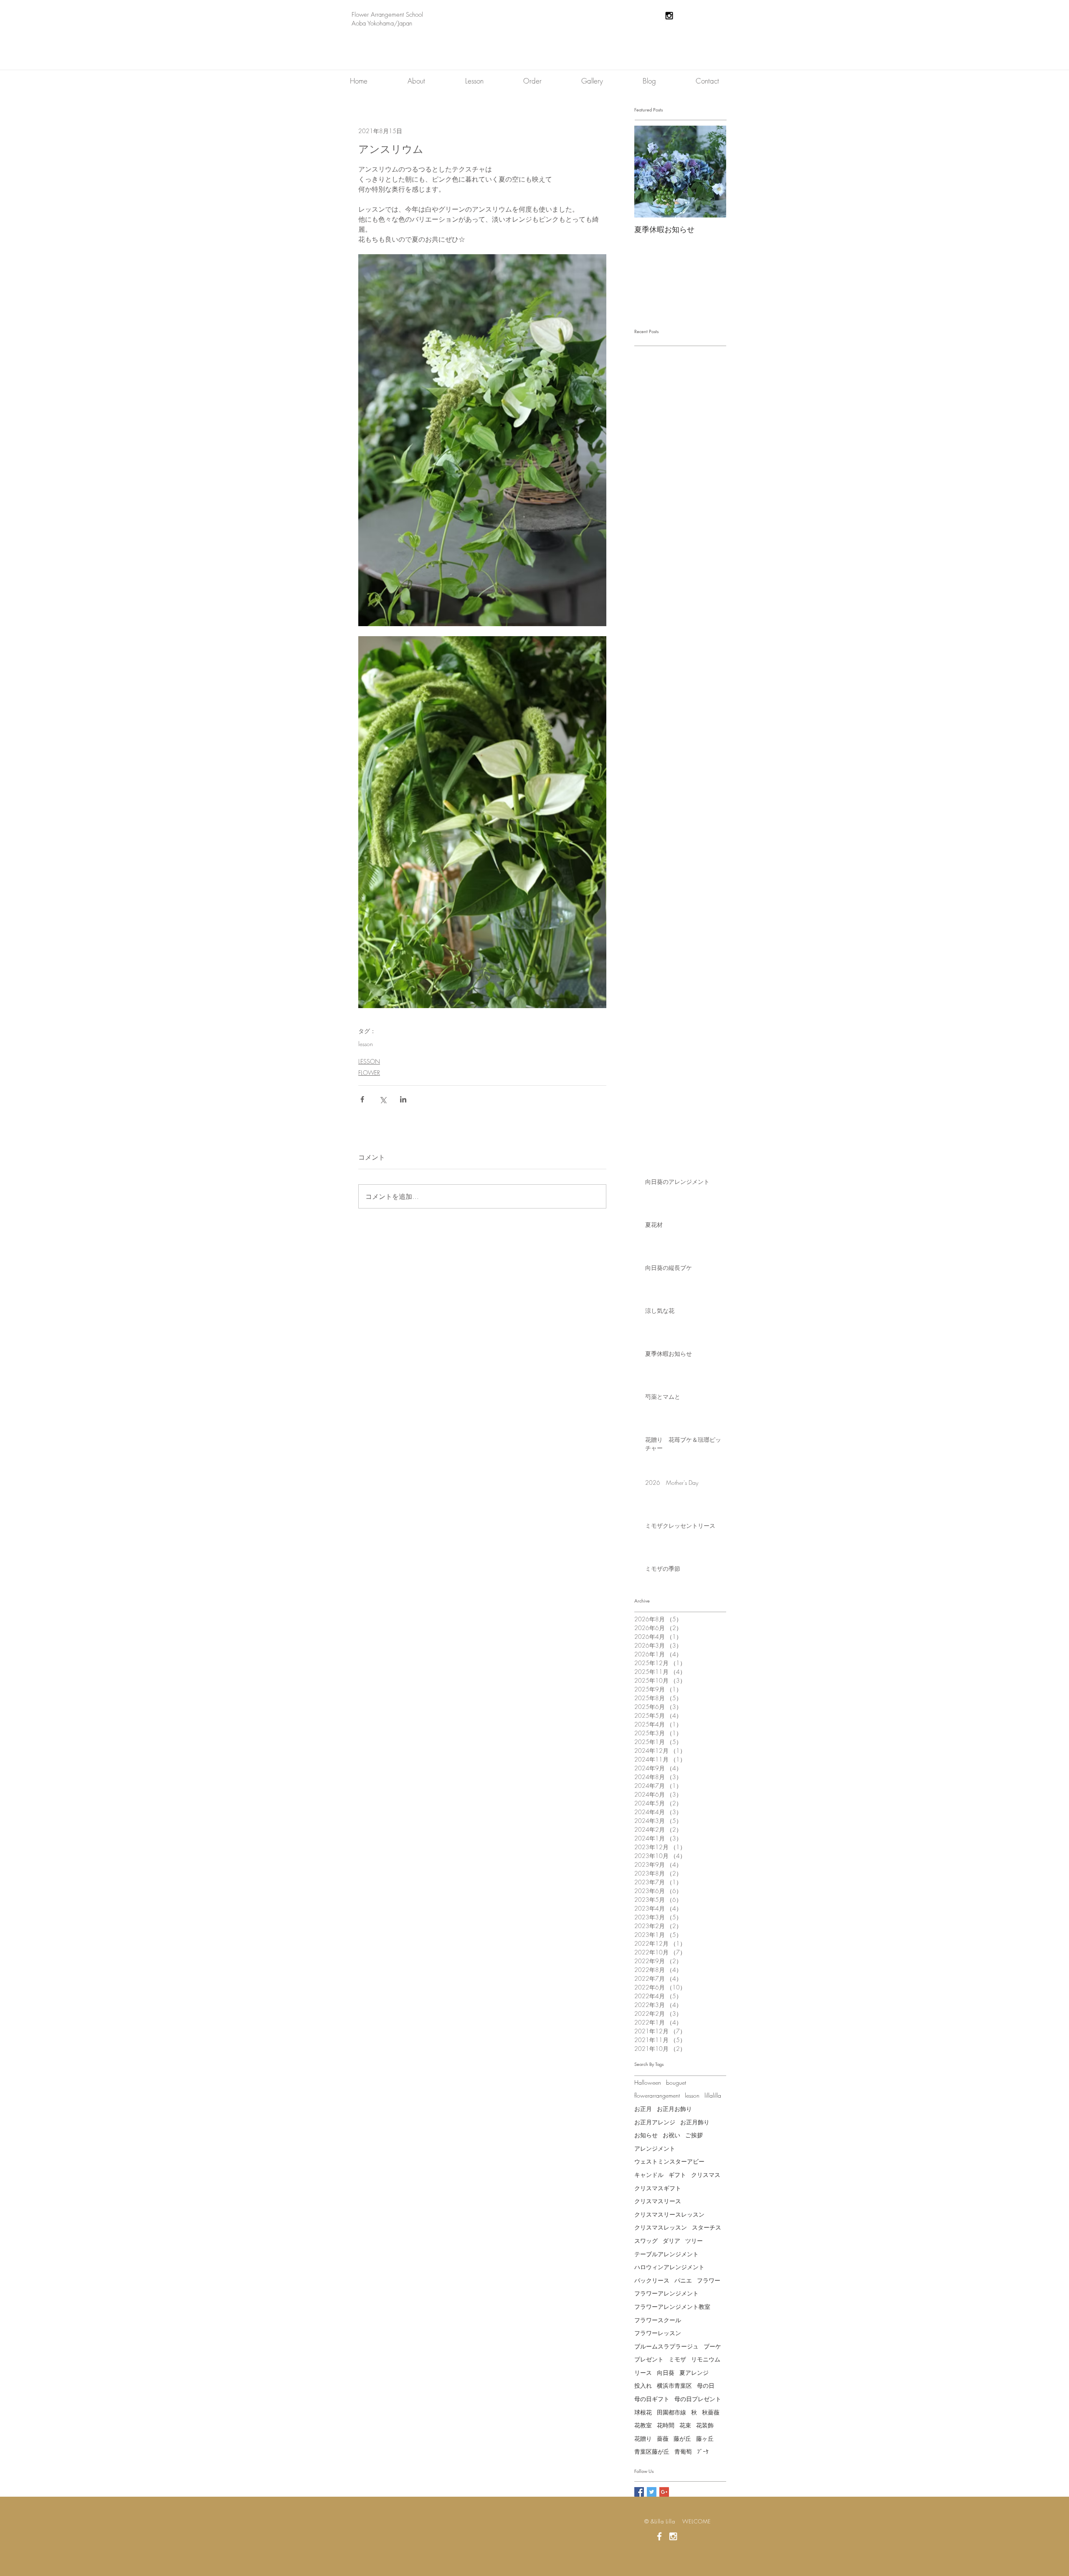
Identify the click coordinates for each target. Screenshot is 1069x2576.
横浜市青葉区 (674, 2385)
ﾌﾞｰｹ (703, 2451)
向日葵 (666, 2372)
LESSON (369, 1061)
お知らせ (646, 2135)
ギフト (677, 2175)
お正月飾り (695, 2122)
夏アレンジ (694, 2372)
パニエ (683, 2280)
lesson (366, 1044)
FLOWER (369, 1073)
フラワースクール (658, 2320)
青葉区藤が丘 (652, 2451)
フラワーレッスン (658, 2333)
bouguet (676, 2082)
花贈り (643, 2438)
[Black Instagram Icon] (669, 16)
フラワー (709, 2280)
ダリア (671, 2241)
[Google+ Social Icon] (664, 2492)
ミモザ (677, 2359)
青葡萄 (683, 2451)
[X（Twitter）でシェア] (383, 1099)
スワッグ (646, 2241)
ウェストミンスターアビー (669, 2161)
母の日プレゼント (698, 2399)
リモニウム (706, 2359)
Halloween (648, 2082)
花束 (685, 2425)
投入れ (643, 2385)
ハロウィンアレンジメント (669, 2267)
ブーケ (712, 2346)
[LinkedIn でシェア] (403, 1099)
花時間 (666, 2425)
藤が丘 (682, 2438)
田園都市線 (671, 2412)
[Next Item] (713, 172)
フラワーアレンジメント (666, 2293)
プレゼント (649, 2359)
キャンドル (649, 2175)
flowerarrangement (657, 2095)
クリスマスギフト (658, 2188)
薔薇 (663, 2438)
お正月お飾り (674, 2109)
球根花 (643, 2412)
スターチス (707, 2227)
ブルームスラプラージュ (666, 2346)
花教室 (643, 2425)
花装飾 (705, 2425)
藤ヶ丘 (705, 2438)
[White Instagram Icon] (673, 2536)
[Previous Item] (648, 172)
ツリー (694, 2241)
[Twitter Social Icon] (652, 2492)
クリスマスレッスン (661, 2227)
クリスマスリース (658, 2201)
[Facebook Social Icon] (639, 2492)
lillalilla (713, 2095)
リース (643, 2372)
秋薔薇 (711, 2412)
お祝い (671, 2135)
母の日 (706, 2385)
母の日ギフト (652, 2399)
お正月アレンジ (655, 2122)
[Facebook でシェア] (362, 1099)
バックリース (652, 2280)
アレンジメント (655, 2148)
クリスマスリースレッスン (669, 2214)
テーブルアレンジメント (666, 2254)
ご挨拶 (694, 2135)
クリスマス (706, 2175)
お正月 (643, 2109)
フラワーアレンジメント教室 (672, 2307)
